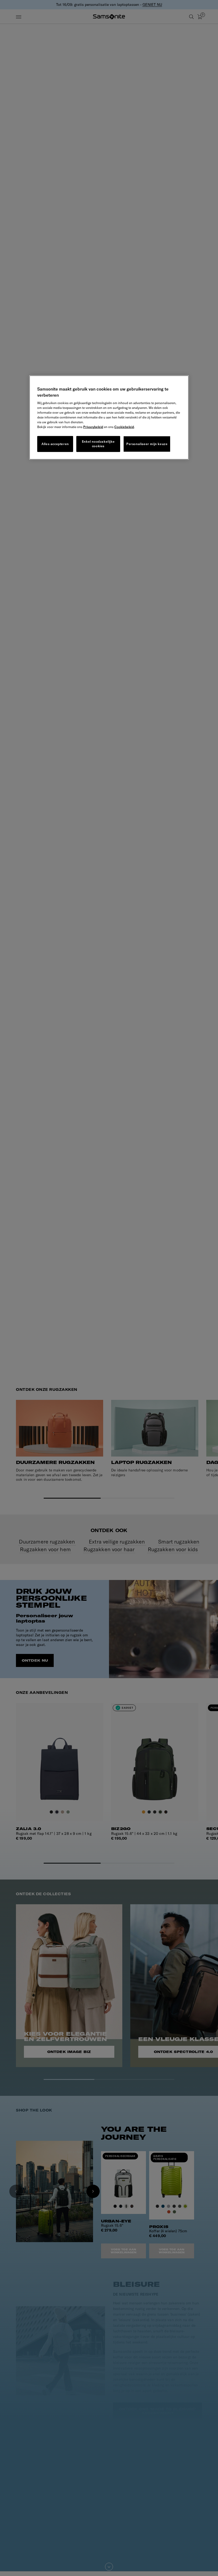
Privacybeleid (93, 427)
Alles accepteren (55, 444)
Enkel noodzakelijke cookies (98, 444)
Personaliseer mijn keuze (147, 444)
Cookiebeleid (124, 427)
